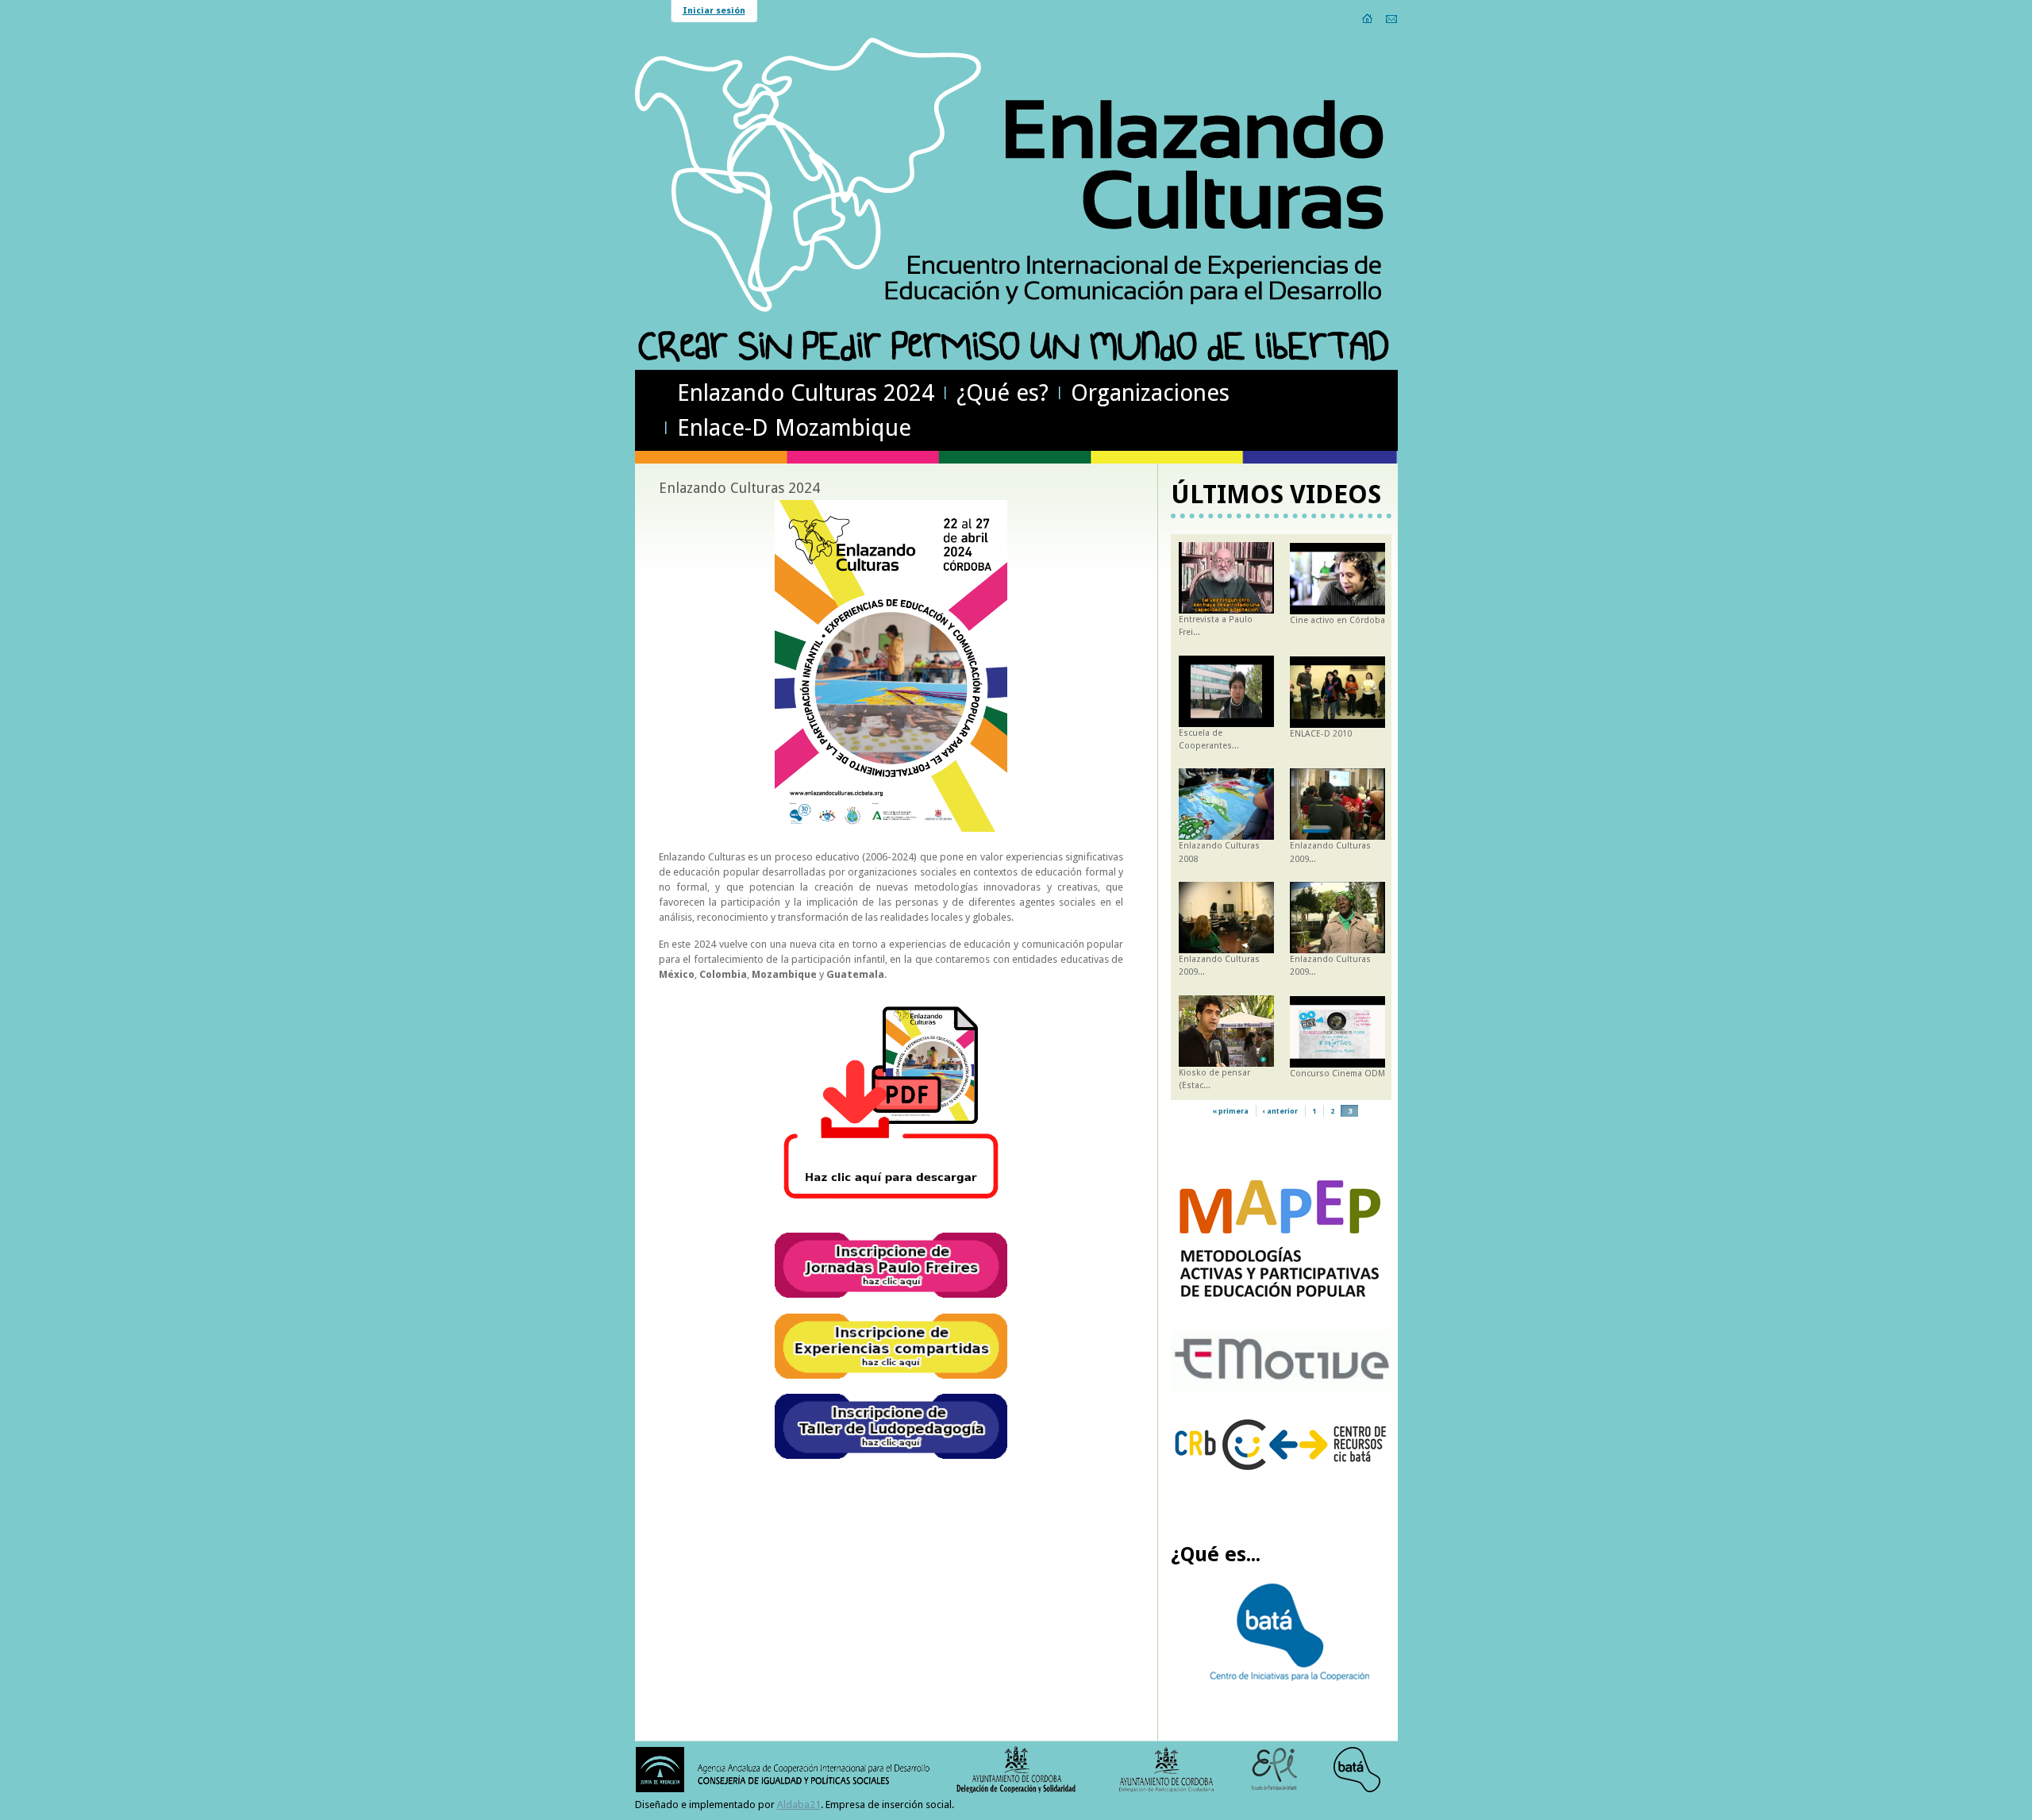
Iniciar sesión (714, 11)
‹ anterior (1280, 1111)
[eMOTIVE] (1282, 1390)
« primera (1230, 1111)
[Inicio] (1368, 18)
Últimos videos (1276, 494)
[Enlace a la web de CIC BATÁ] (1282, 1678)
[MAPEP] (1282, 1316)
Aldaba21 (799, 1805)
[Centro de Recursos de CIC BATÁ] (1282, 1480)
